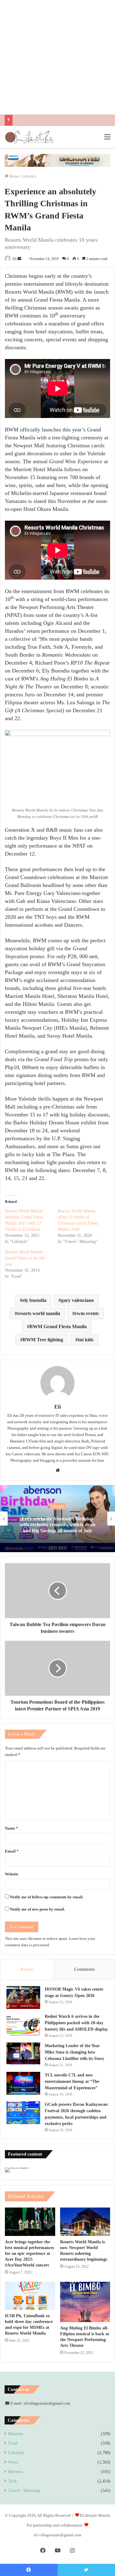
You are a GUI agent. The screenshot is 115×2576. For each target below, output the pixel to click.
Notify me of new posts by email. (37, 1909)
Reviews (15, 2472)
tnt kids (86, 1340)
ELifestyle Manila (95, 2515)
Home (14, 176)
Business (16, 2434)
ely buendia (34, 1300)
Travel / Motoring (24, 2491)
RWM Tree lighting (43, 1340)
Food (13, 2443)
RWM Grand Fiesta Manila (58, 1326)
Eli (15, 259)
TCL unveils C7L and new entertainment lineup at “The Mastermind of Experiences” (72, 2081)
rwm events (87, 1313)
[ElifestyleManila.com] (29, 137)
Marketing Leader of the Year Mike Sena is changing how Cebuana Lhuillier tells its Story (75, 2052)
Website (12, 1874)
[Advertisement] (57, 57)
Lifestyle (29, 176)
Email (12, 1851)
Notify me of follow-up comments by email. (47, 1897)
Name (11, 1828)
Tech (12, 2481)
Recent (27, 1969)
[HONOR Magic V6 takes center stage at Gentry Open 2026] (23, 1997)
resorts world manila (39, 1313)
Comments (84, 1969)
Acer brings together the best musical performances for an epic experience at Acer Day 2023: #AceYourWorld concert (29, 2254)
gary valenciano (77, 1300)
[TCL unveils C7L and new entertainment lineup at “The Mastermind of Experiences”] (23, 2083)
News (13, 2462)
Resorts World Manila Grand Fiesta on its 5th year (25, 1258)
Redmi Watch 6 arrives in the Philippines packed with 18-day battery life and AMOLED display (76, 2023)
